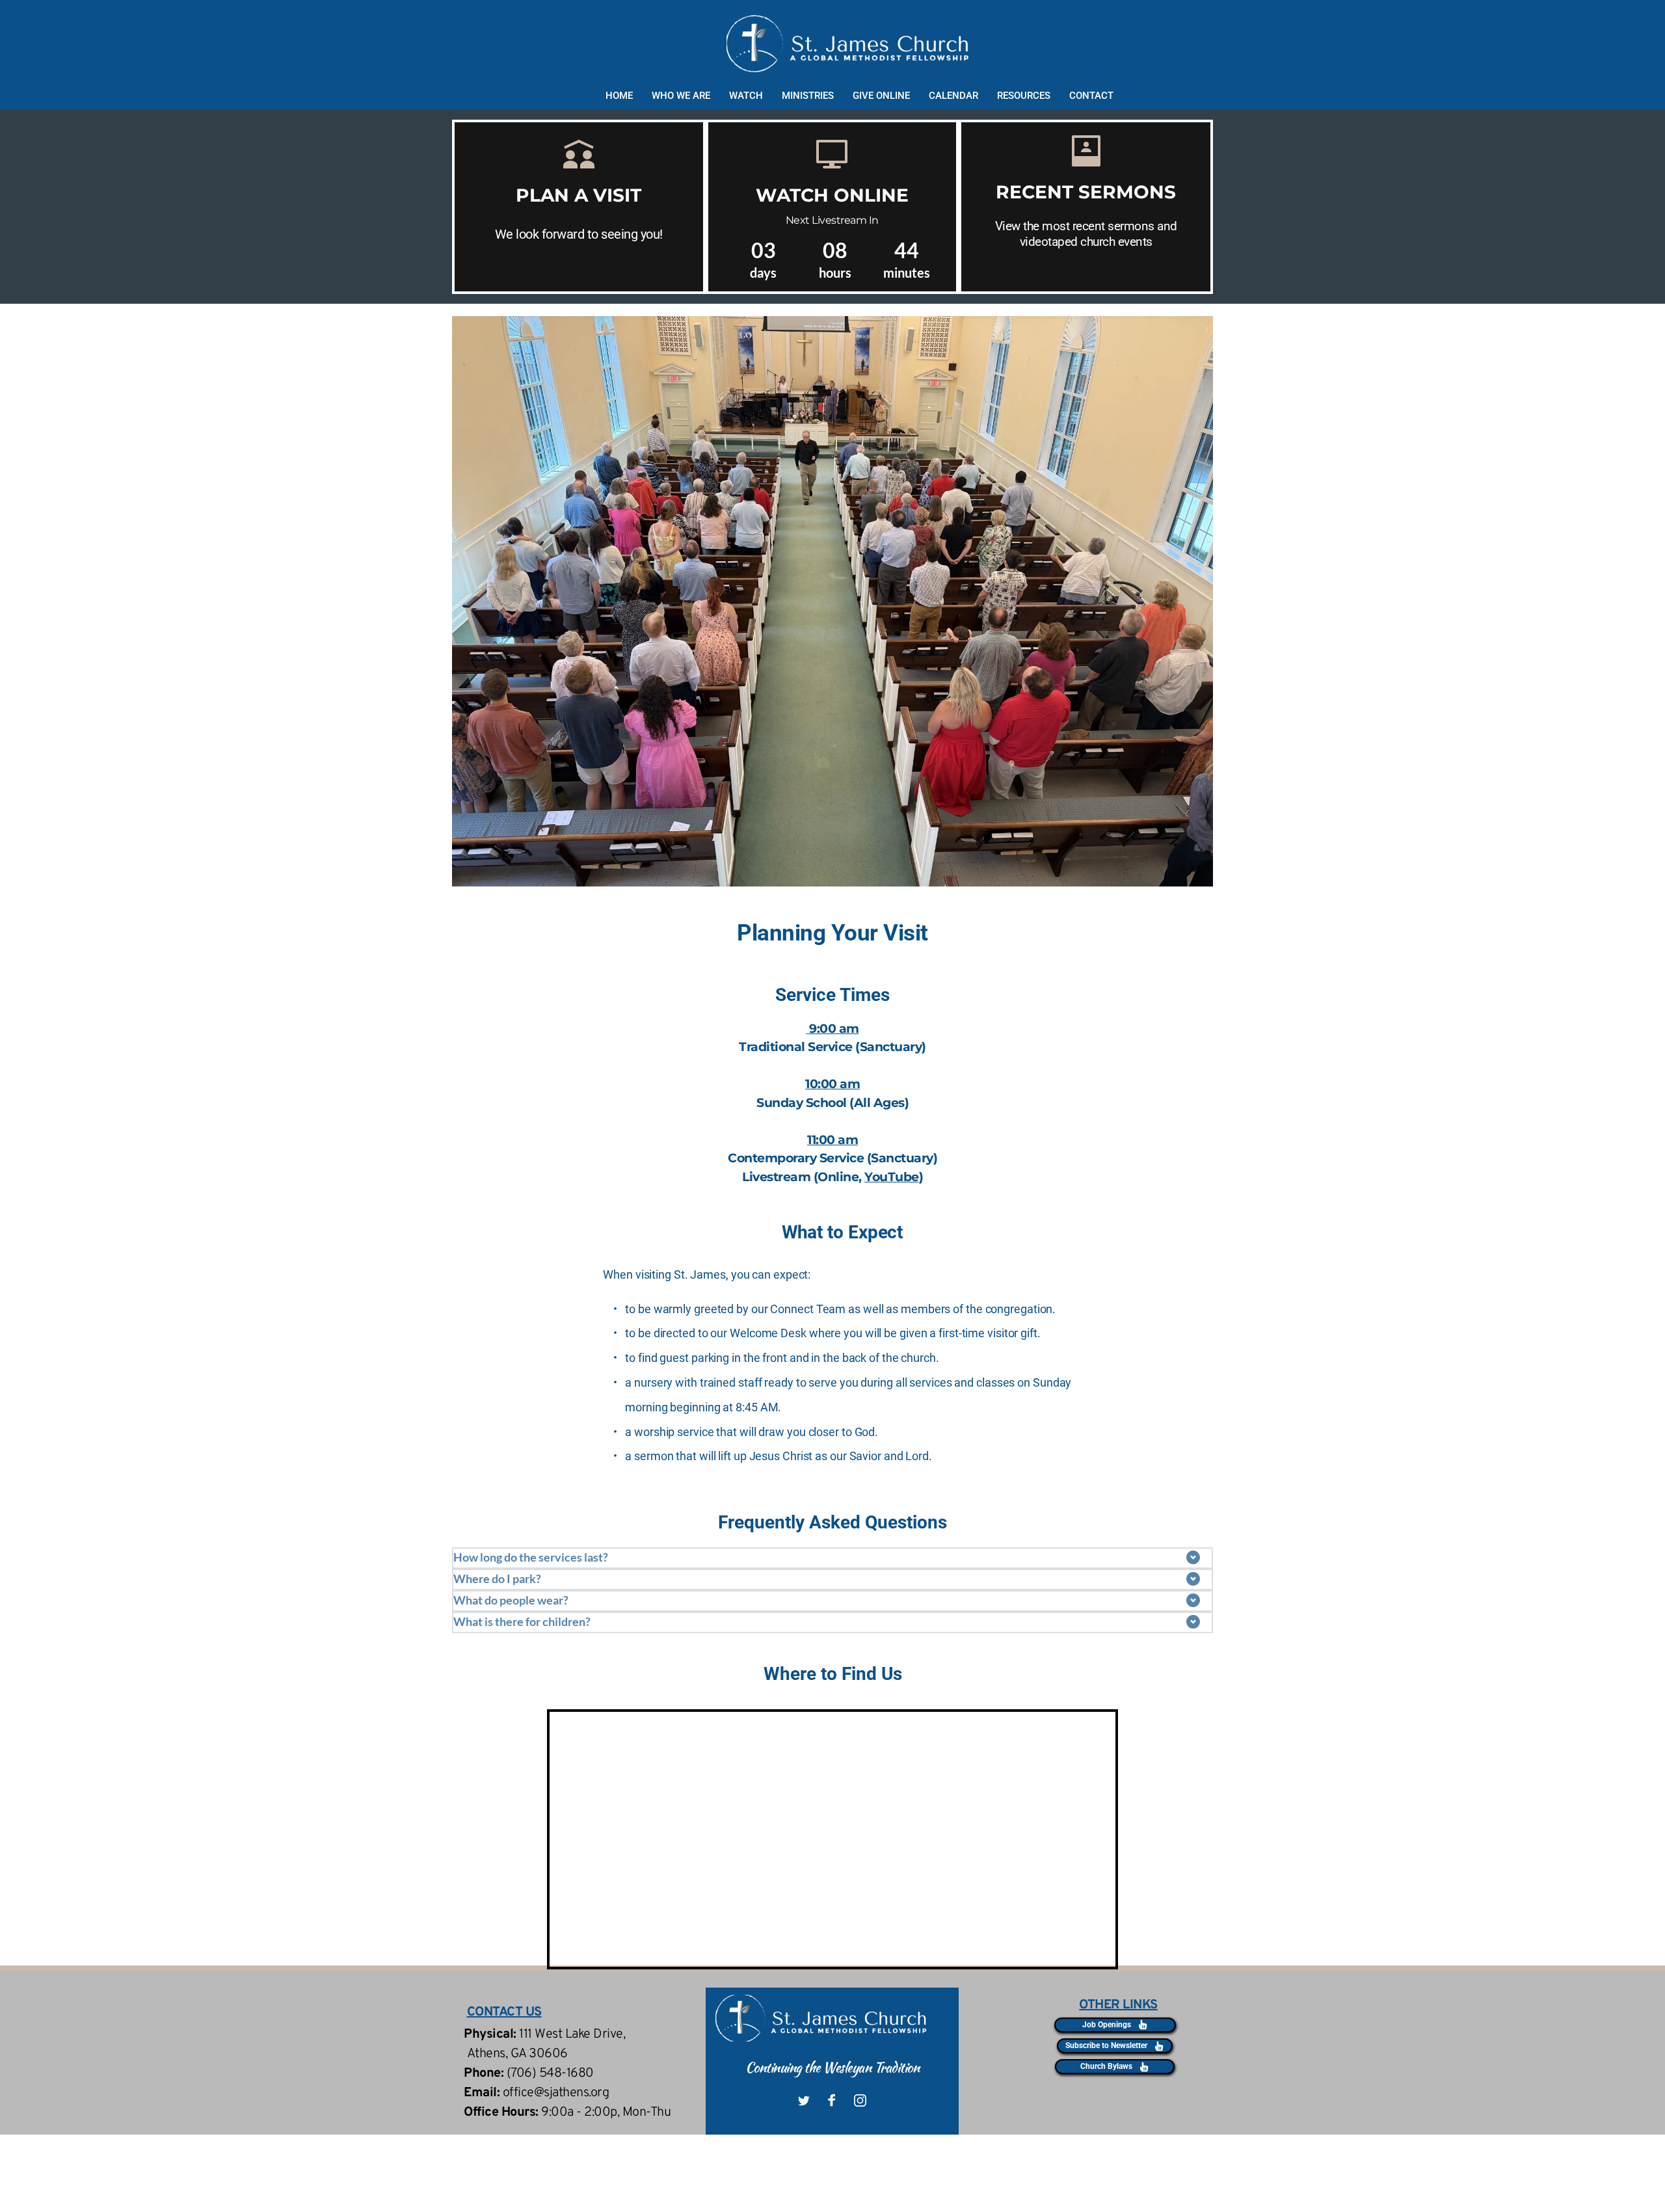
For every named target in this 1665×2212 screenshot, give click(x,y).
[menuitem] (620, 96)
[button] (832, 1558)
